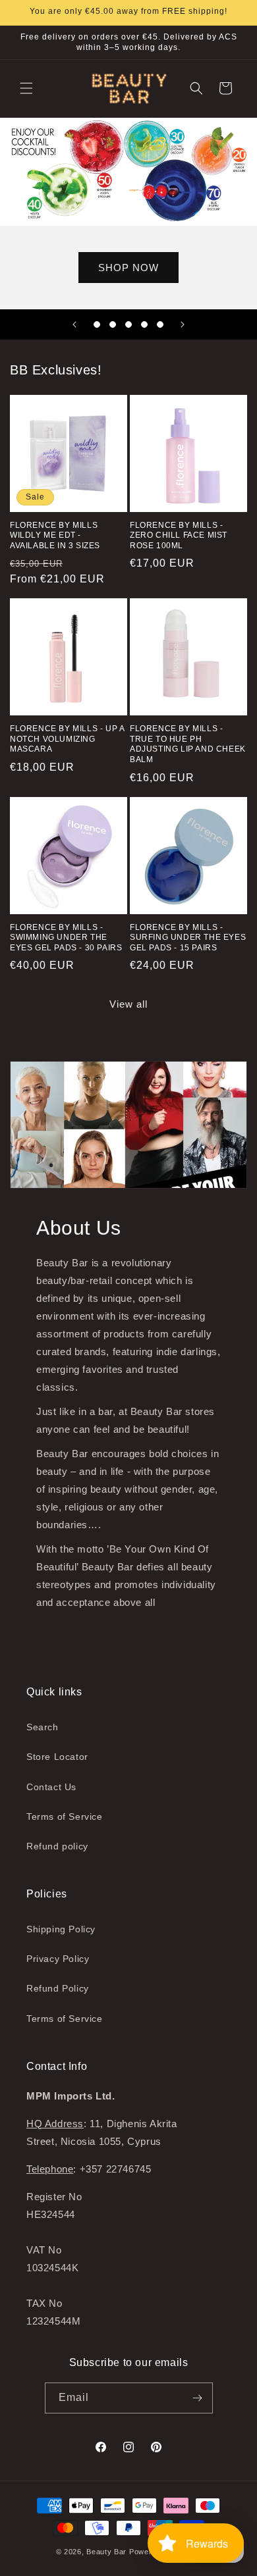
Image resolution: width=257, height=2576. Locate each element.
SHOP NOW (128, 267)
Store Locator (57, 1757)
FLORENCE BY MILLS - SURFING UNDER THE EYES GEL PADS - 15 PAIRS (188, 938)
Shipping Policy (61, 1929)
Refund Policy (58, 1988)
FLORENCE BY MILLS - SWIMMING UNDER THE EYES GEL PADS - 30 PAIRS (66, 938)
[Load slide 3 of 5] (128, 324)
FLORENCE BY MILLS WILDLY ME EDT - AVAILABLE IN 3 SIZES (55, 535)
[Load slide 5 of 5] (160, 324)
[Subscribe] (198, 2398)
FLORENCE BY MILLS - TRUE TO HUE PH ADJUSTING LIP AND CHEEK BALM (188, 744)
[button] (26, 88)
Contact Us (51, 1787)
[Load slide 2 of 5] (113, 324)
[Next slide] (183, 324)
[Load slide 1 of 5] (97, 324)
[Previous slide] (74, 324)
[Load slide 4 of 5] (144, 324)
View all (128, 1004)
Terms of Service (65, 1816)
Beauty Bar (108, 2552)
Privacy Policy (58, 1959)
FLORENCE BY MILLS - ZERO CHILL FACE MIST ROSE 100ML (179, 535)
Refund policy (57, 1846)
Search (43, 1727)
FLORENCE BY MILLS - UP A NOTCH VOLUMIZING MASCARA (67, 739)
